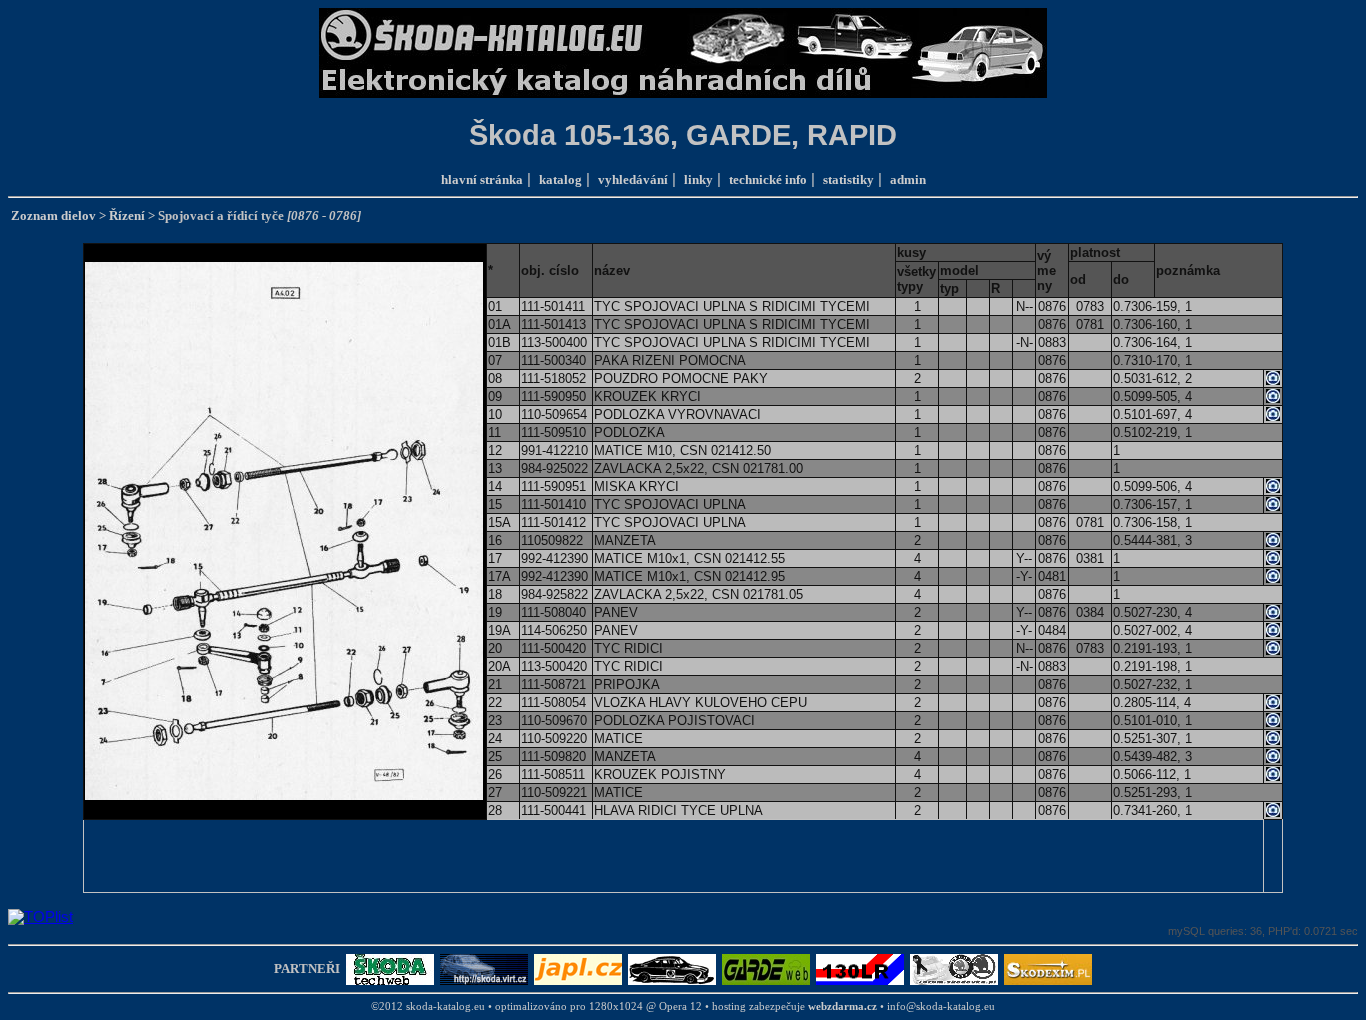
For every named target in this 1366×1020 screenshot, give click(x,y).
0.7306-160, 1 (1152, 324)
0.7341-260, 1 (1152, 810)
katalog (560, 179)
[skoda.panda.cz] (390, 967)
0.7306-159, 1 (1152, 306)
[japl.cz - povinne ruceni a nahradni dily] (578, 967)
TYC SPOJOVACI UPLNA (670, 504)
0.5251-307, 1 (1152, 738)
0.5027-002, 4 (1152, 630)
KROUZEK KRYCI (647, 396)
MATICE (618, 738)
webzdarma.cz (842, 1006)
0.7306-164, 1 (1152, 342)
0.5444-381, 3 (1152, 540)
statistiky (848, 179)
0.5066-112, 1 (1152, 774)
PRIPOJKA (627, 684)
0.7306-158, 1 (1152, 522)
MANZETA (625, 540)
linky (698, 179)
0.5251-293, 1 (1152, 792)
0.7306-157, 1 (1152, 504)
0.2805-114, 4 (1152, 702)
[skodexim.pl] (1048, 967)
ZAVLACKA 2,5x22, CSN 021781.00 (698, 468)
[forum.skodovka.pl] (954, 967)
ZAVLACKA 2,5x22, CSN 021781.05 (698, 594)
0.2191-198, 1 (1152, 666)
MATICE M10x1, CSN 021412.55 (689, 558)
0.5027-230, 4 (1152, 612)
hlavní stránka (482, 179)
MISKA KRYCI (636, 486)
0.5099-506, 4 (1152, 486)
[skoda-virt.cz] (484, 967)
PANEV (616, 612)
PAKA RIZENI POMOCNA (670, 360)
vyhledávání (633, 179)
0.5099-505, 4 (1152, 396)
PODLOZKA (629, 432)
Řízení (127, 215)
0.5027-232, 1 (1152, 684)
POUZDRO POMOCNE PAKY (681, 378)
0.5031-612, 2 (1152, 378)
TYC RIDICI (628, 648)
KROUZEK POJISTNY (660, 774)
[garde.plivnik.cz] (766, 967)
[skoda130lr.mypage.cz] (860, 967)
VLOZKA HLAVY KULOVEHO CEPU (700, 702)
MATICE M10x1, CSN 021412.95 (689, 576)
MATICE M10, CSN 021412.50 (682, 450)
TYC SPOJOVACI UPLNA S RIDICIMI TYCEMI (732, 306)
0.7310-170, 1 (1152, 360)
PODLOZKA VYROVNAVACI (677, 414)
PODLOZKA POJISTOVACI (674, 720)
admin (908, 179)
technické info (768, 179)
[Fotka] (1273, 380)
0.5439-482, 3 (1152, 756)
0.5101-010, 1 (1152, 720)
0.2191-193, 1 (1152, 648)
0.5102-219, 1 (1152, 432)
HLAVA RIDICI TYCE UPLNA (678, 810)
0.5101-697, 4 (1152, 414)
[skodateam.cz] (672, 967)
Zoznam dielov (53, 215)
